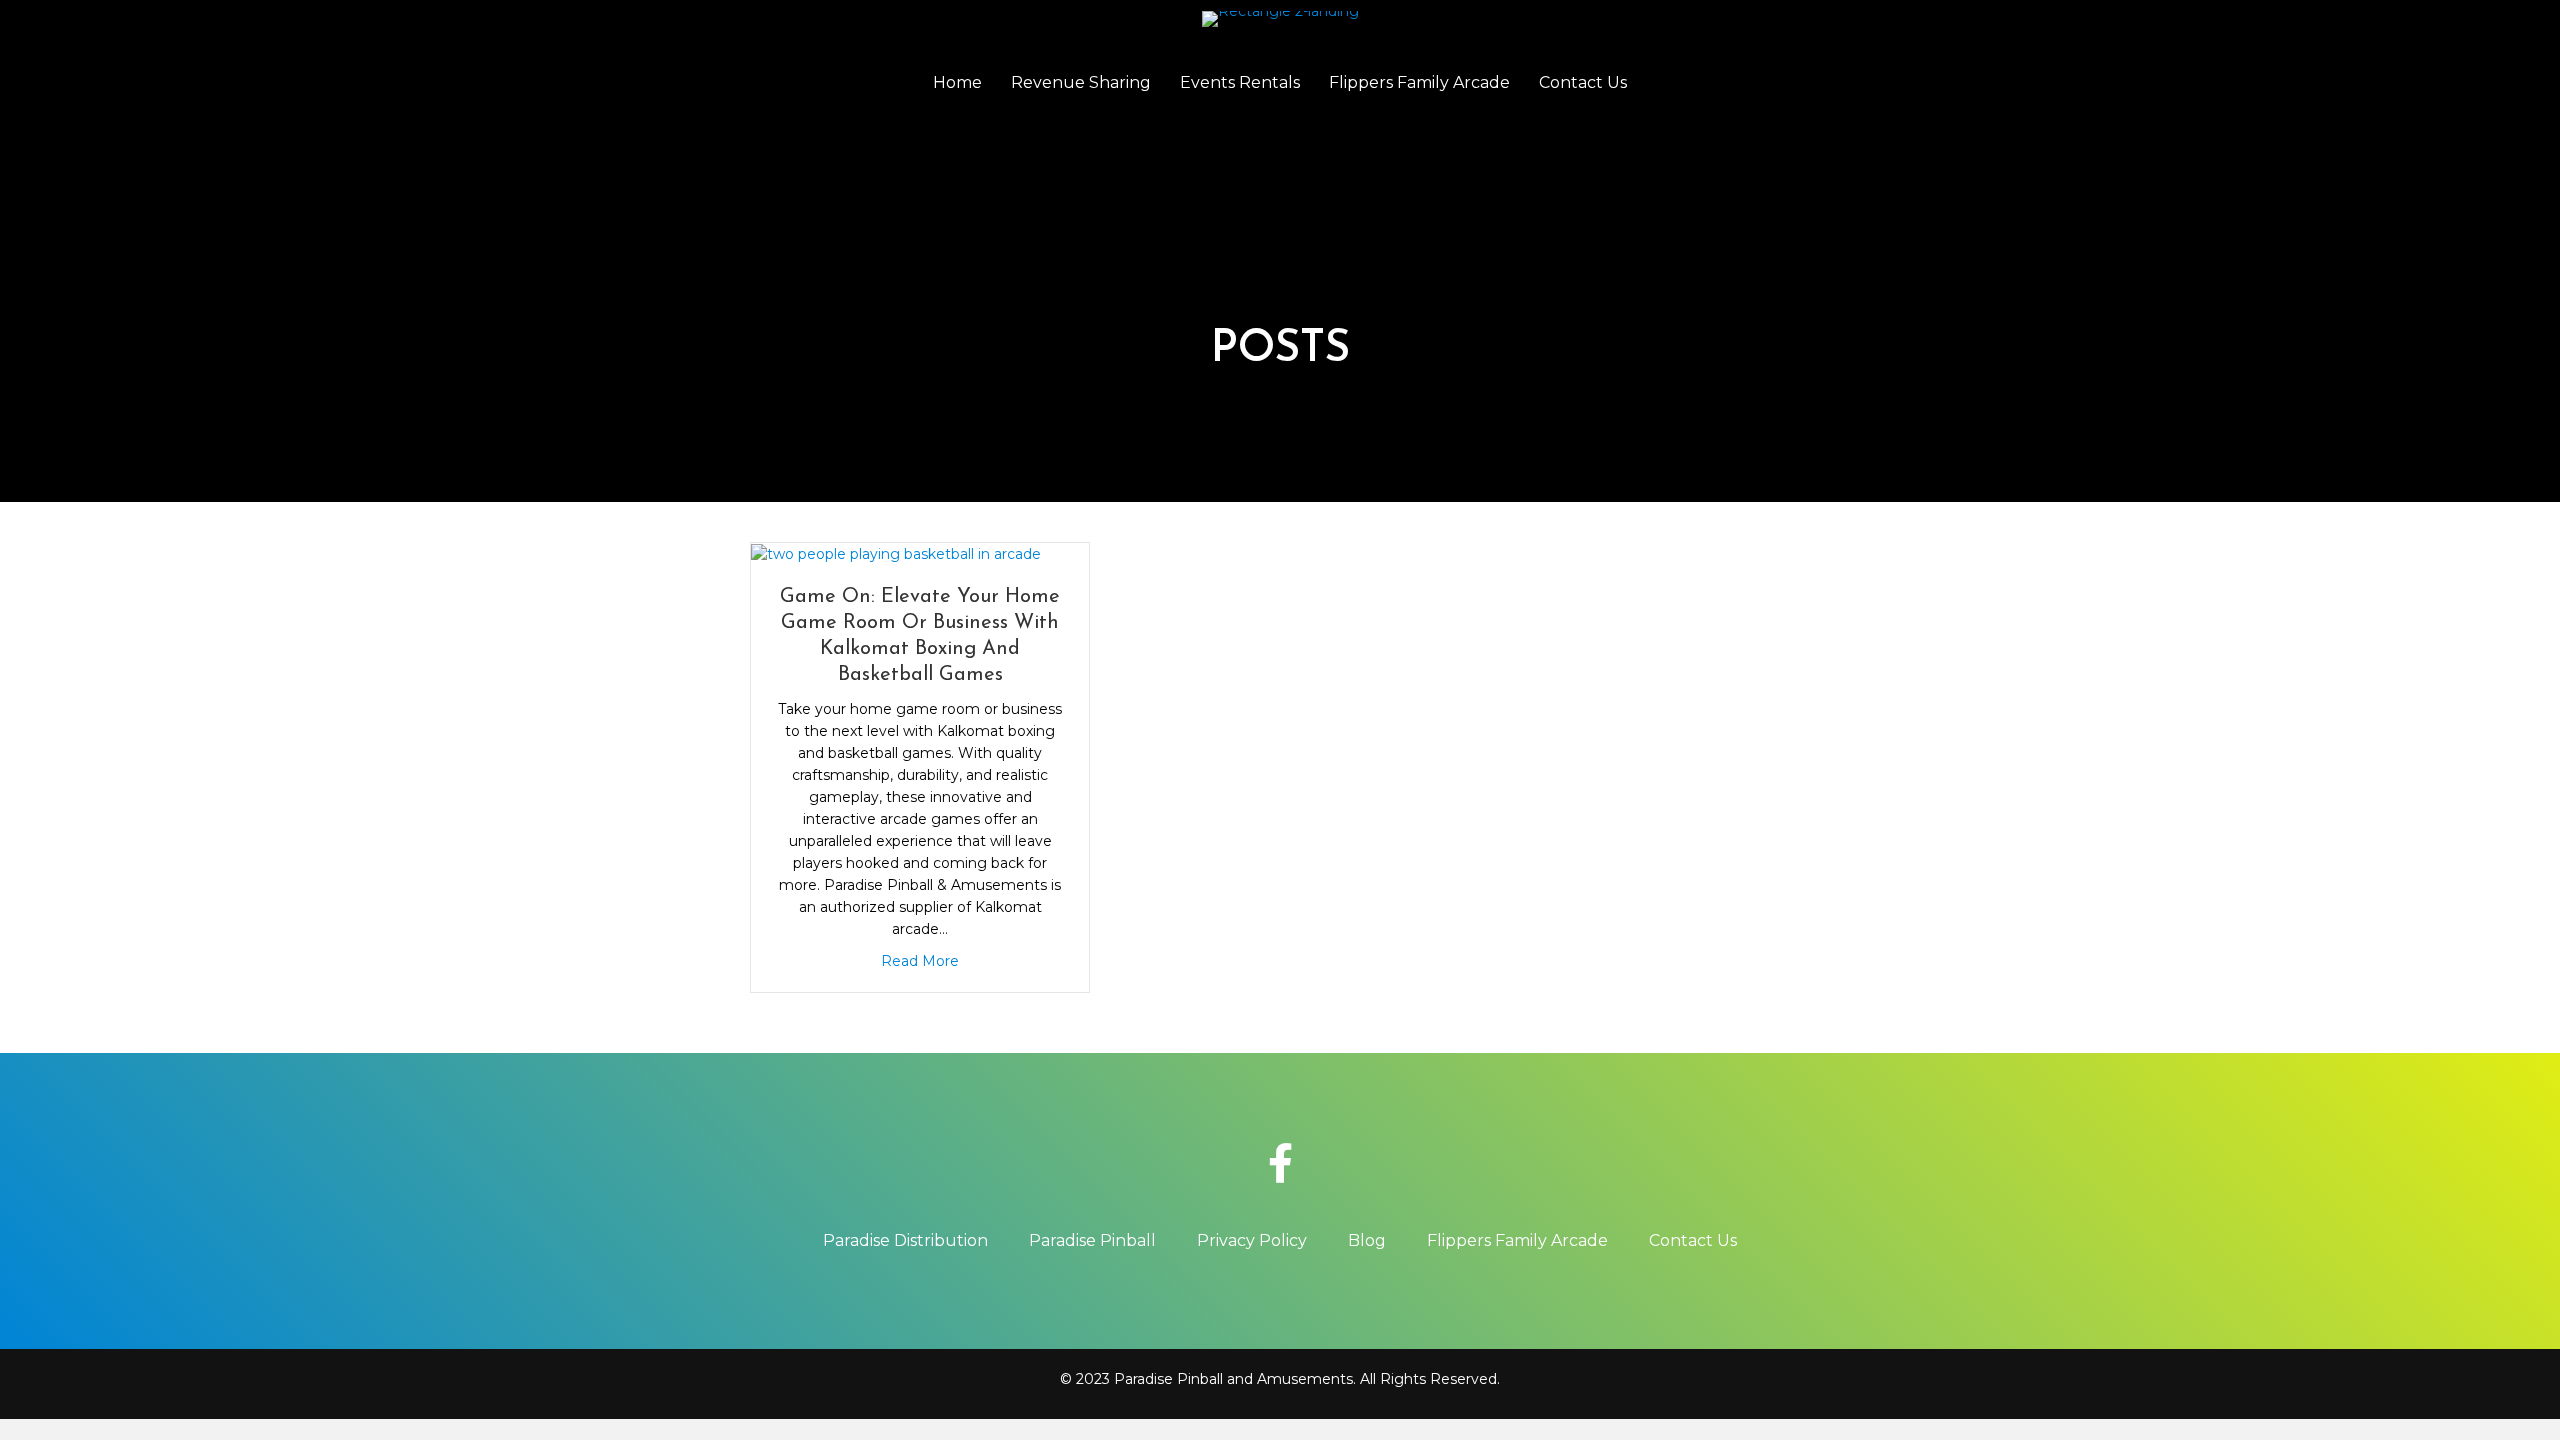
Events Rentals (1240, 82)
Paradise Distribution (905, 1240)
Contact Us (1583, 82)
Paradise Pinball (1092, 1240)
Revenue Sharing (1081, 82)
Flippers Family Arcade (1419, 82)
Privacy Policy (1252, 1240)
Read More (920, 961)
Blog (1367, 1240)
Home (957, 82)
